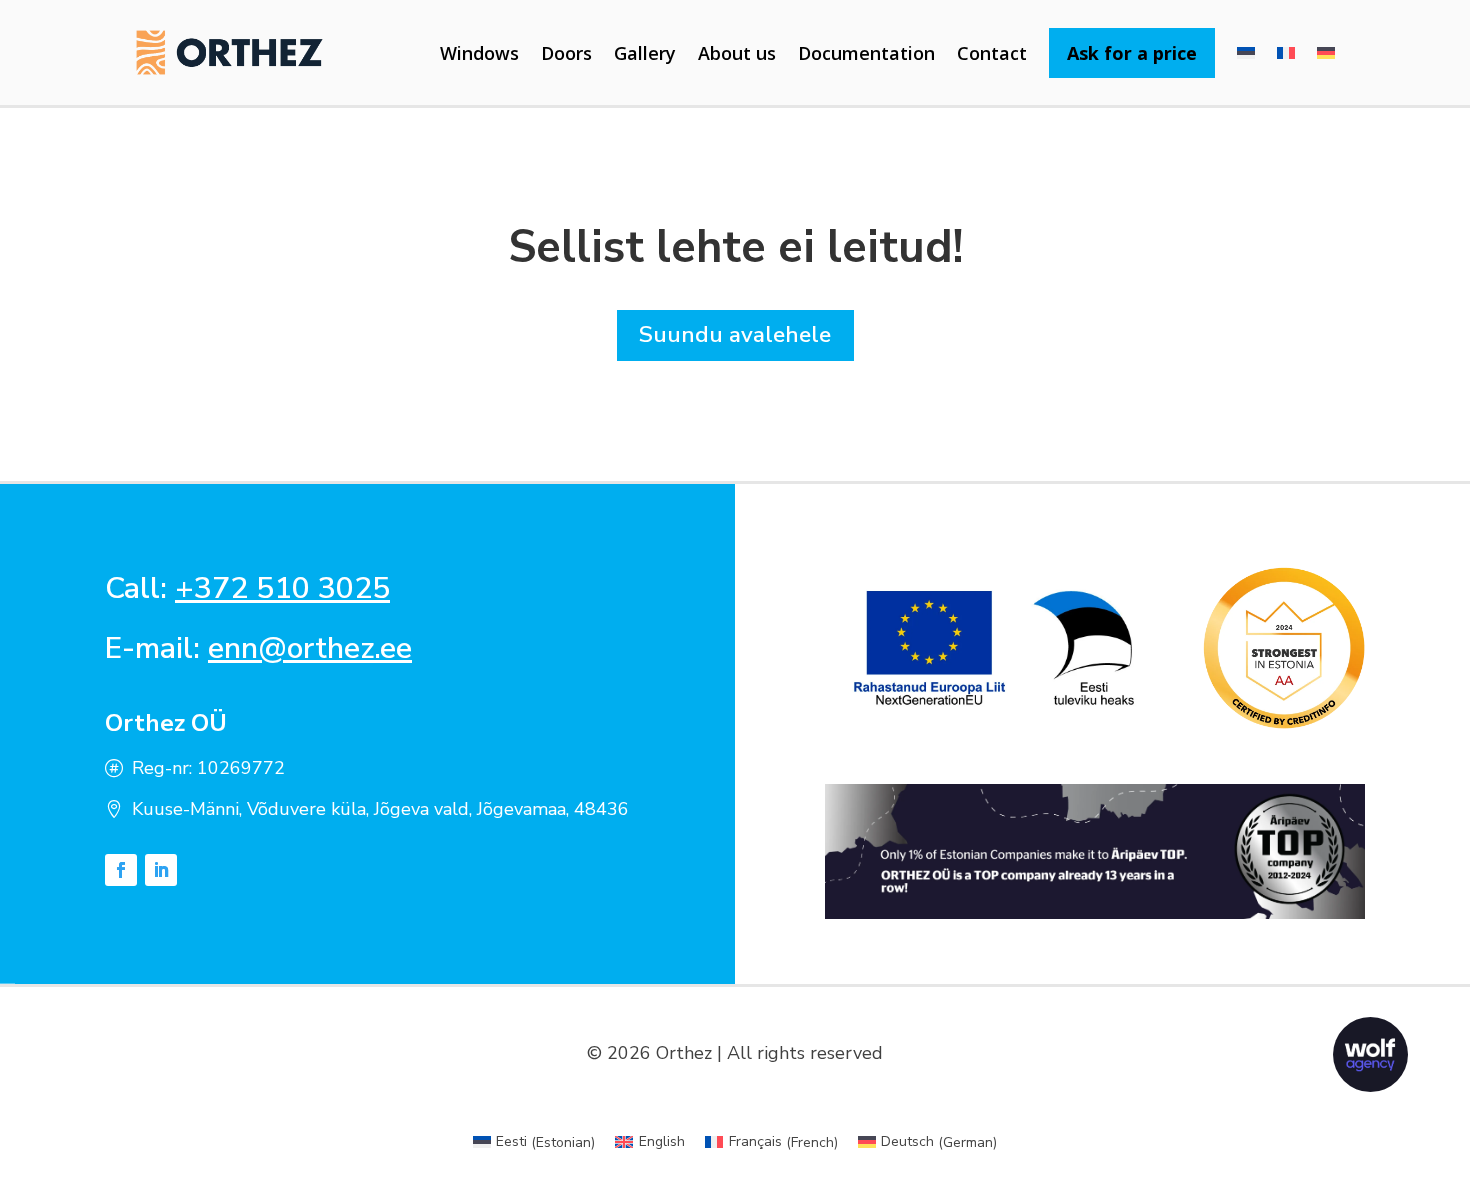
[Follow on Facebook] (121, 870)
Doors (566, 53)
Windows (479, 53)
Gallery (645, 53)
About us (737, 53)
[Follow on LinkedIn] (161, 870)
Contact (992, 53)
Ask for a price (1132, 53)
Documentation (866, 53)
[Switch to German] (1326, 53)
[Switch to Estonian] (1246, 53)
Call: (247, 588)
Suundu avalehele (735, 334)
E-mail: (258, 648)
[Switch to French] (1286, 53)
